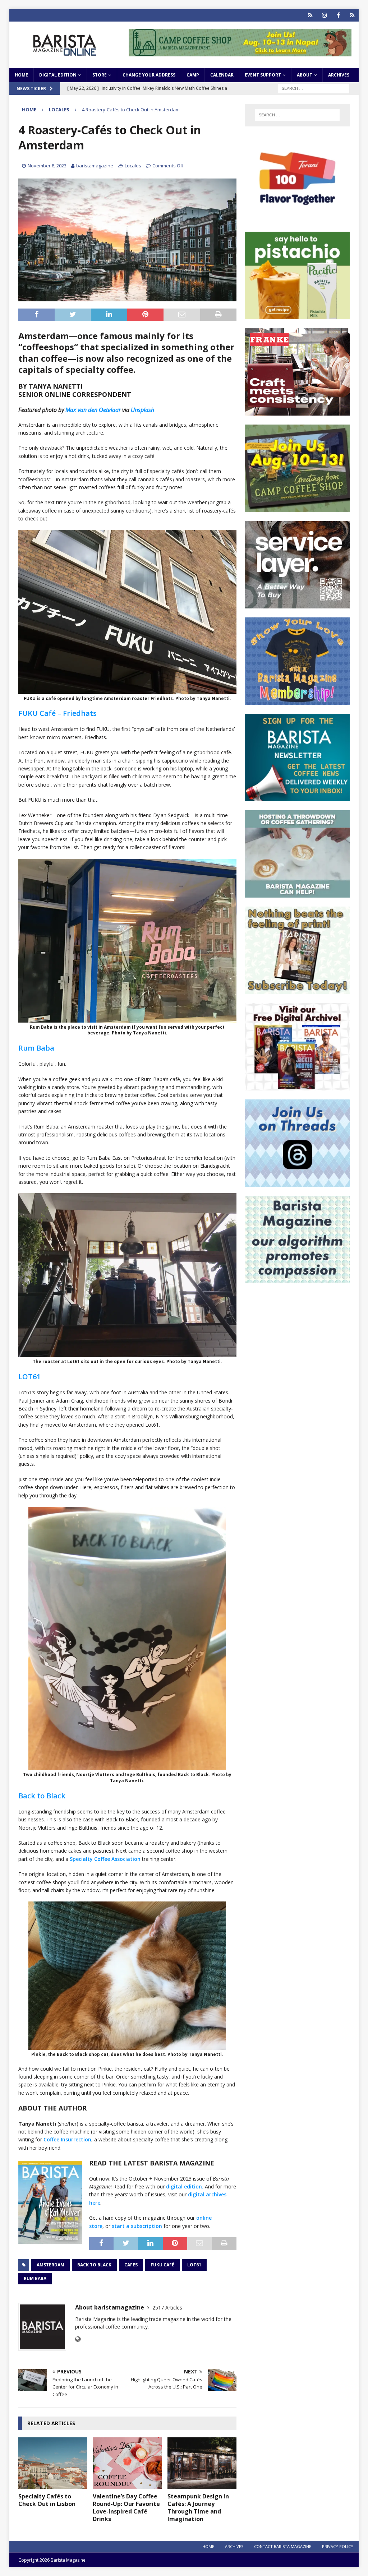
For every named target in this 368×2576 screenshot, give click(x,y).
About (305, 75)
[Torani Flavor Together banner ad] (297, 219)
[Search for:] (314, 88)
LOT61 (29, 1377)
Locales (133, 166)
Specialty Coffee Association (105, 1859)
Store (100, 75)
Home (21, 75)
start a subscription (137, 2226)
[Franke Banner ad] (297, 411)
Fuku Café (162, 2265)
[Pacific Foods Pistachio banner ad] (297, 315)
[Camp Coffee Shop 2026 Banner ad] (297, 508)
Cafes (131, 2265)
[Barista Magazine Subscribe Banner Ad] (297, 990)
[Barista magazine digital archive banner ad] (297, 1086)
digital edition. (185, 2186)
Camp (193, 75)
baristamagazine (95, 166)
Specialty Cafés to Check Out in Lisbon (47, 2500)
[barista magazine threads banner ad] (297, 1183)
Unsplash (142, 410)
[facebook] (338, 15)
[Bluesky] (310, 15)
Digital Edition (58, 75)
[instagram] (324, 15)
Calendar (222, 75)
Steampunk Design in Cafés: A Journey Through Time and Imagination (198, 2507)
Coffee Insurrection (67, 2139)
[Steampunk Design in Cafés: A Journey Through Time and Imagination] (202, 2463)
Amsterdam (50, 2265)
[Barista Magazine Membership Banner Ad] (297, 701)
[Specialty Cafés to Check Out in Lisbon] (53, 2463)
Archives (339, 75)
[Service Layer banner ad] (297, 604)
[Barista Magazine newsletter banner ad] (297, 797)
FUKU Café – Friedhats (57, 713)
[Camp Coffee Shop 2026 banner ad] (240, 52)
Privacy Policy (338, 2546)
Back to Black (42, 1796)
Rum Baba (36, 1048)
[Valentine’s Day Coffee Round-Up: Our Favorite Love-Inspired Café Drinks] (127, 2463)
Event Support (263, 75)
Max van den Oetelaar (93, 410)
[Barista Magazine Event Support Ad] (297, 893)
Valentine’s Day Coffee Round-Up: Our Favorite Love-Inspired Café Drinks (126, 2507)
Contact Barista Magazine (283, 2546)
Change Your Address (149, 75)
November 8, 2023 (47, 166)
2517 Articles (167, 2308)
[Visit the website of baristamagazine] (78, 2339)
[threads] (352, 15)
